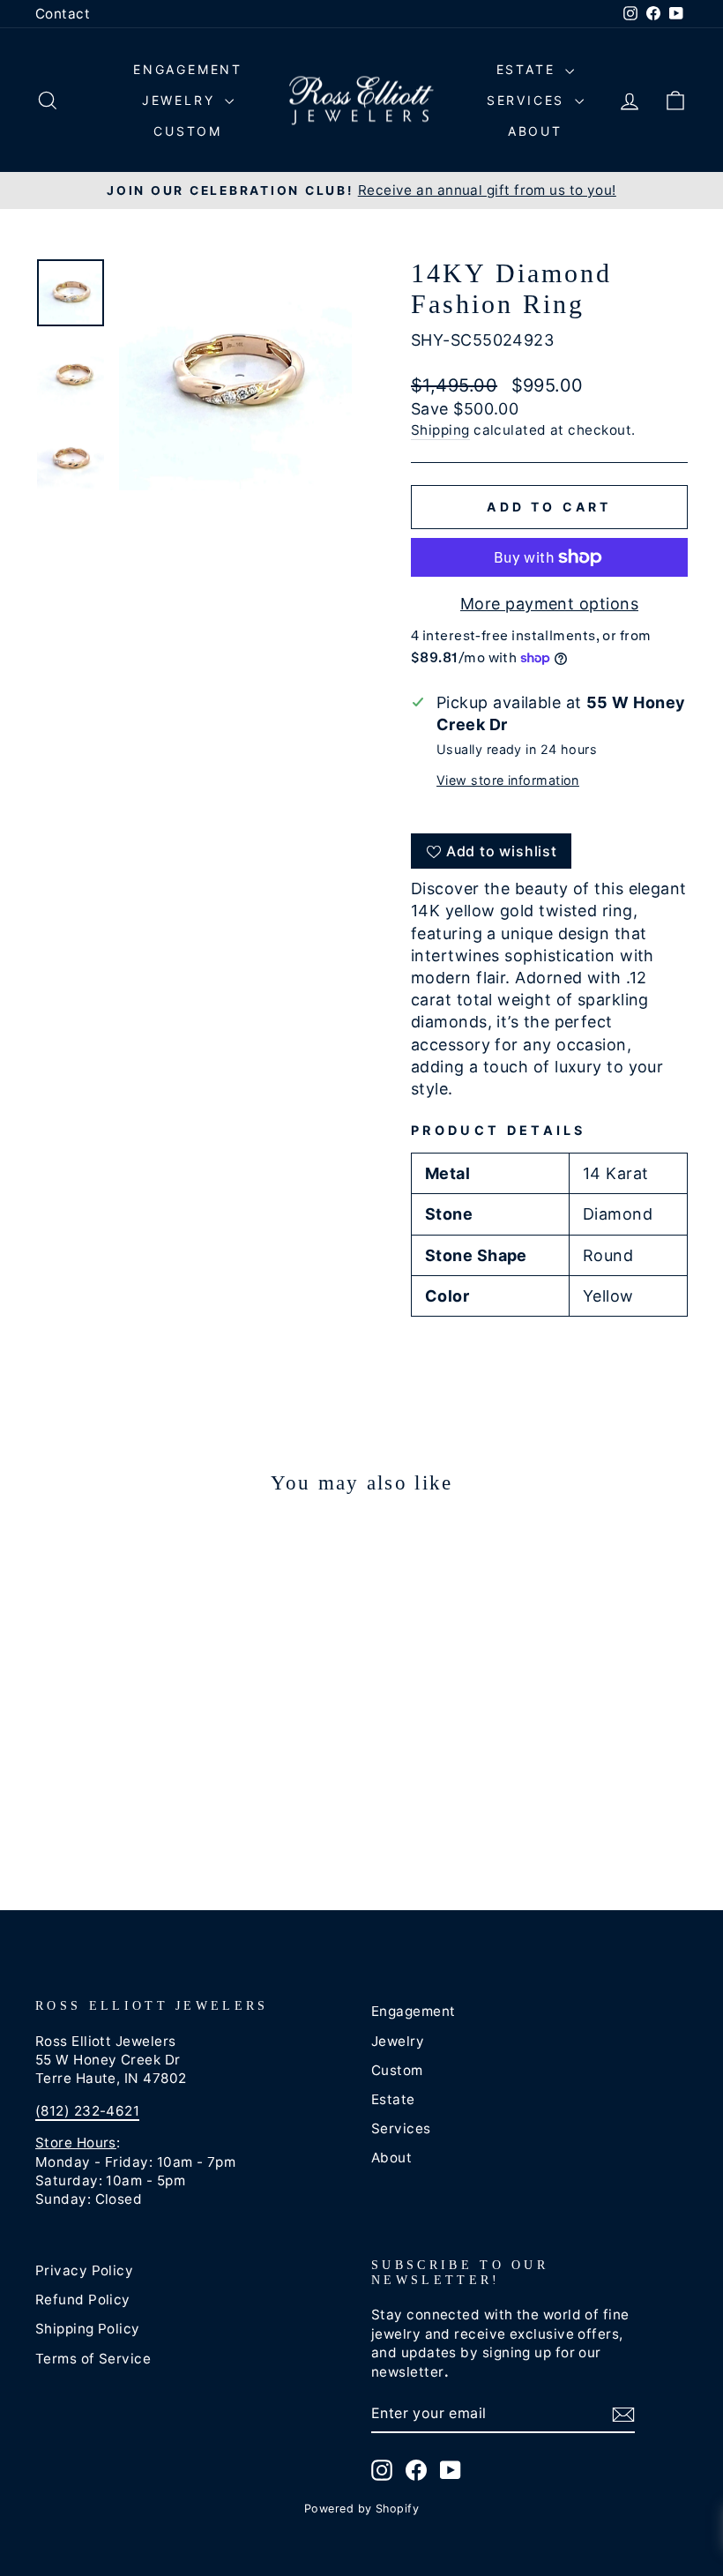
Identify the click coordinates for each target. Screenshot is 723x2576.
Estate (529, 69)
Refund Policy (83, 2300)
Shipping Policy (88, 2329)
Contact (63, 14)
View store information (508, 780)
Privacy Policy (84, 2270)
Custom (188, 131)
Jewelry (181, 100)
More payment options (549, 604)
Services (529, 100)
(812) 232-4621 (87, 2111)
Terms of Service (93, 2359)
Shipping (440, 430)
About (535, 131)
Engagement (188, 69)
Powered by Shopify (361, 2509)
